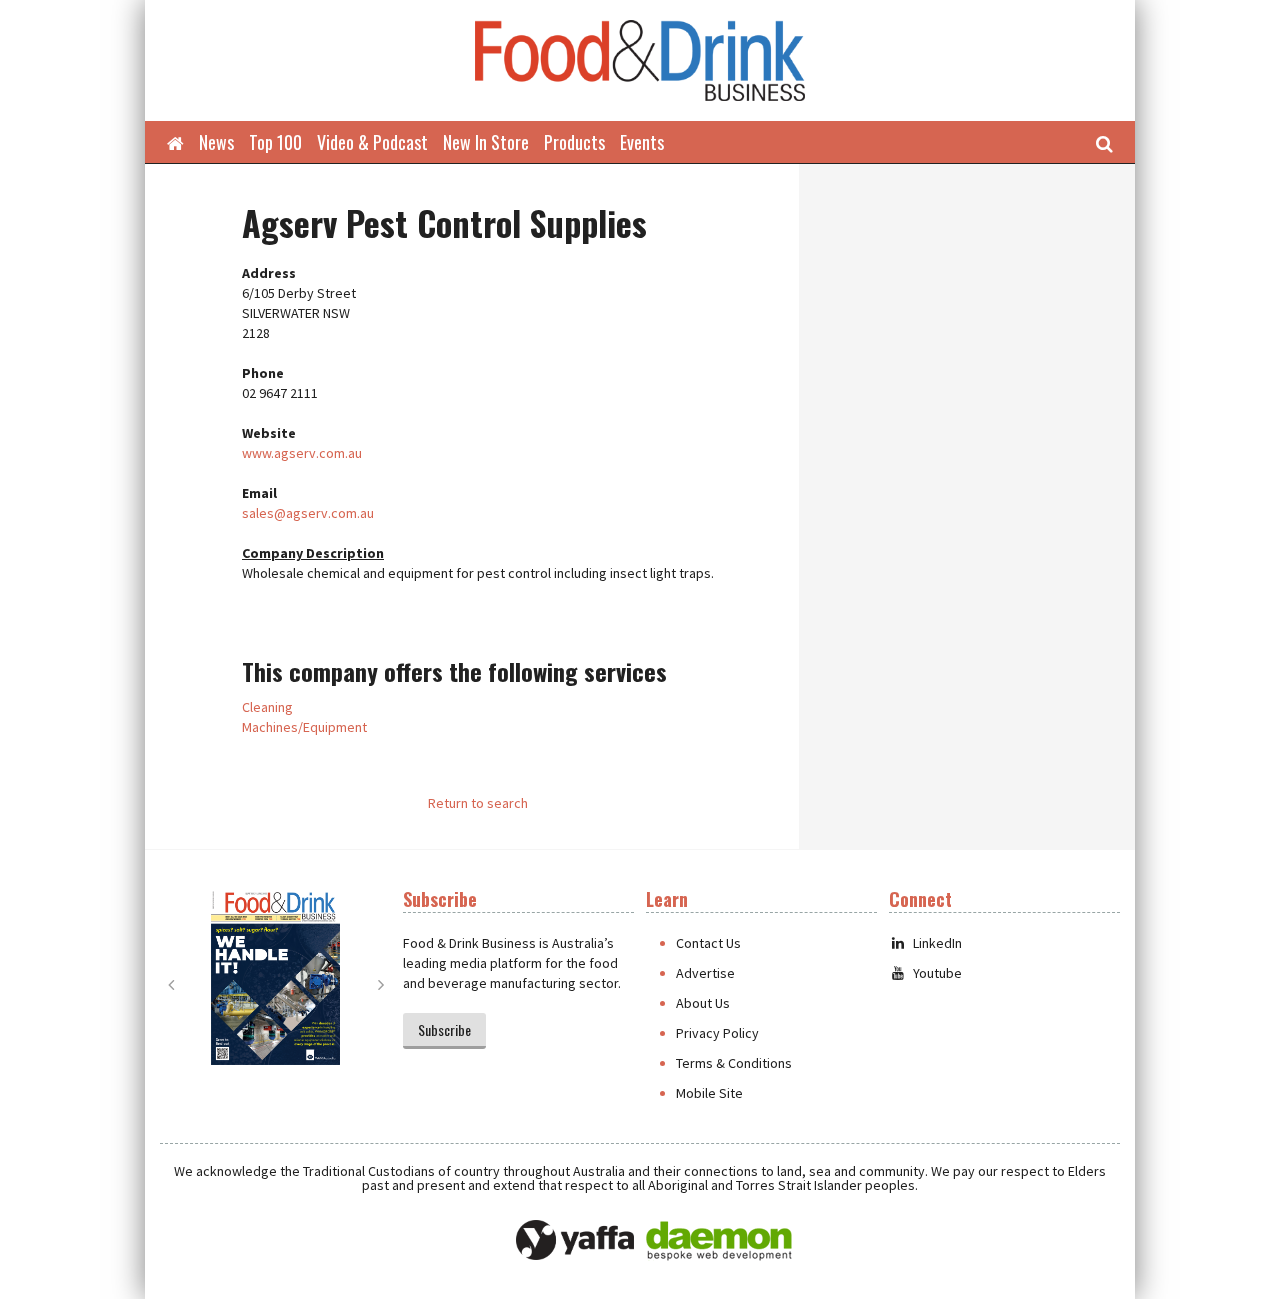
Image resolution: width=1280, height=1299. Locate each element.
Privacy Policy (717, 1033)
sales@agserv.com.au (308, 513)
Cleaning (267, 707)
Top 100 (275, 142)
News (216, 142)
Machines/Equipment (304, 727)
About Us (703, 1003)
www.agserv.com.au (302, 453)
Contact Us (708, 943)
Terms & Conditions (734, 1063)
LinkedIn (937, 943)
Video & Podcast (372, 142)
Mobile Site (709, 1093)
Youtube (937, 973)
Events (642, 142)
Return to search (478, 803)
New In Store (486, 142)
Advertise (705, 973)
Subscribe (444, 1029)
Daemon (719, 1241)
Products (574, 142)
